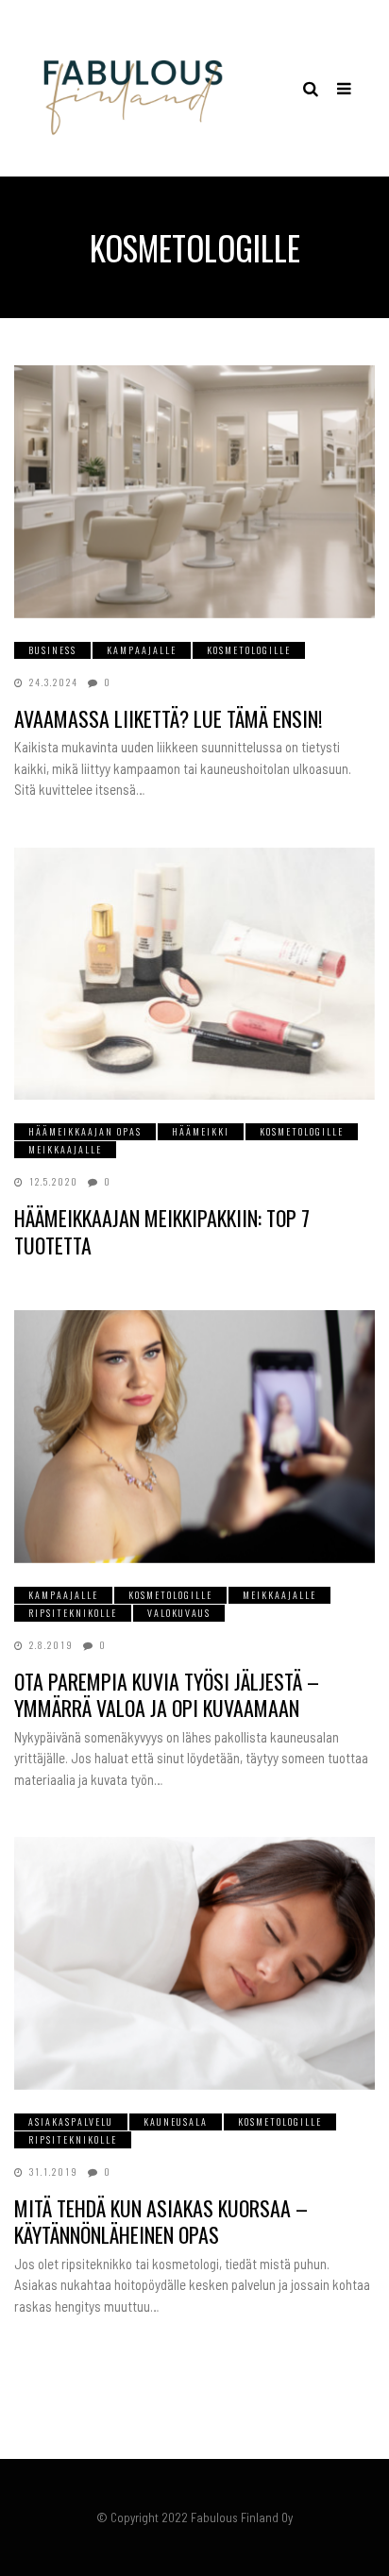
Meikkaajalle (65, 1149)
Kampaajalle (142, 650)
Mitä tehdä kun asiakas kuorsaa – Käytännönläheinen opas (161, 2222)
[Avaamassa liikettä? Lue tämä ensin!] (194, 491)
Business (52, 650)
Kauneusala (176, 2121)
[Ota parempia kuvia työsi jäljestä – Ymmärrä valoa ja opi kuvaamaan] (194, 1436)
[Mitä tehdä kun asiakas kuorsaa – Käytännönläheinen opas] (194, 1963)
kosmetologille (249, 650)
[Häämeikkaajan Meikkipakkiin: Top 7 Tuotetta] (194, 974)
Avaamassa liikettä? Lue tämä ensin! (168, 718)
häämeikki (201, 1131)
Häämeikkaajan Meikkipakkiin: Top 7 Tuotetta (162, 1231)
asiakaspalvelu (71, 2121)
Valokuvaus (179, 1613)
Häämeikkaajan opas (85, 1131)
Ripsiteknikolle (73, 1613)
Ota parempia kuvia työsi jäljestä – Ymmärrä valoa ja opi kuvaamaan (167, 1695)
